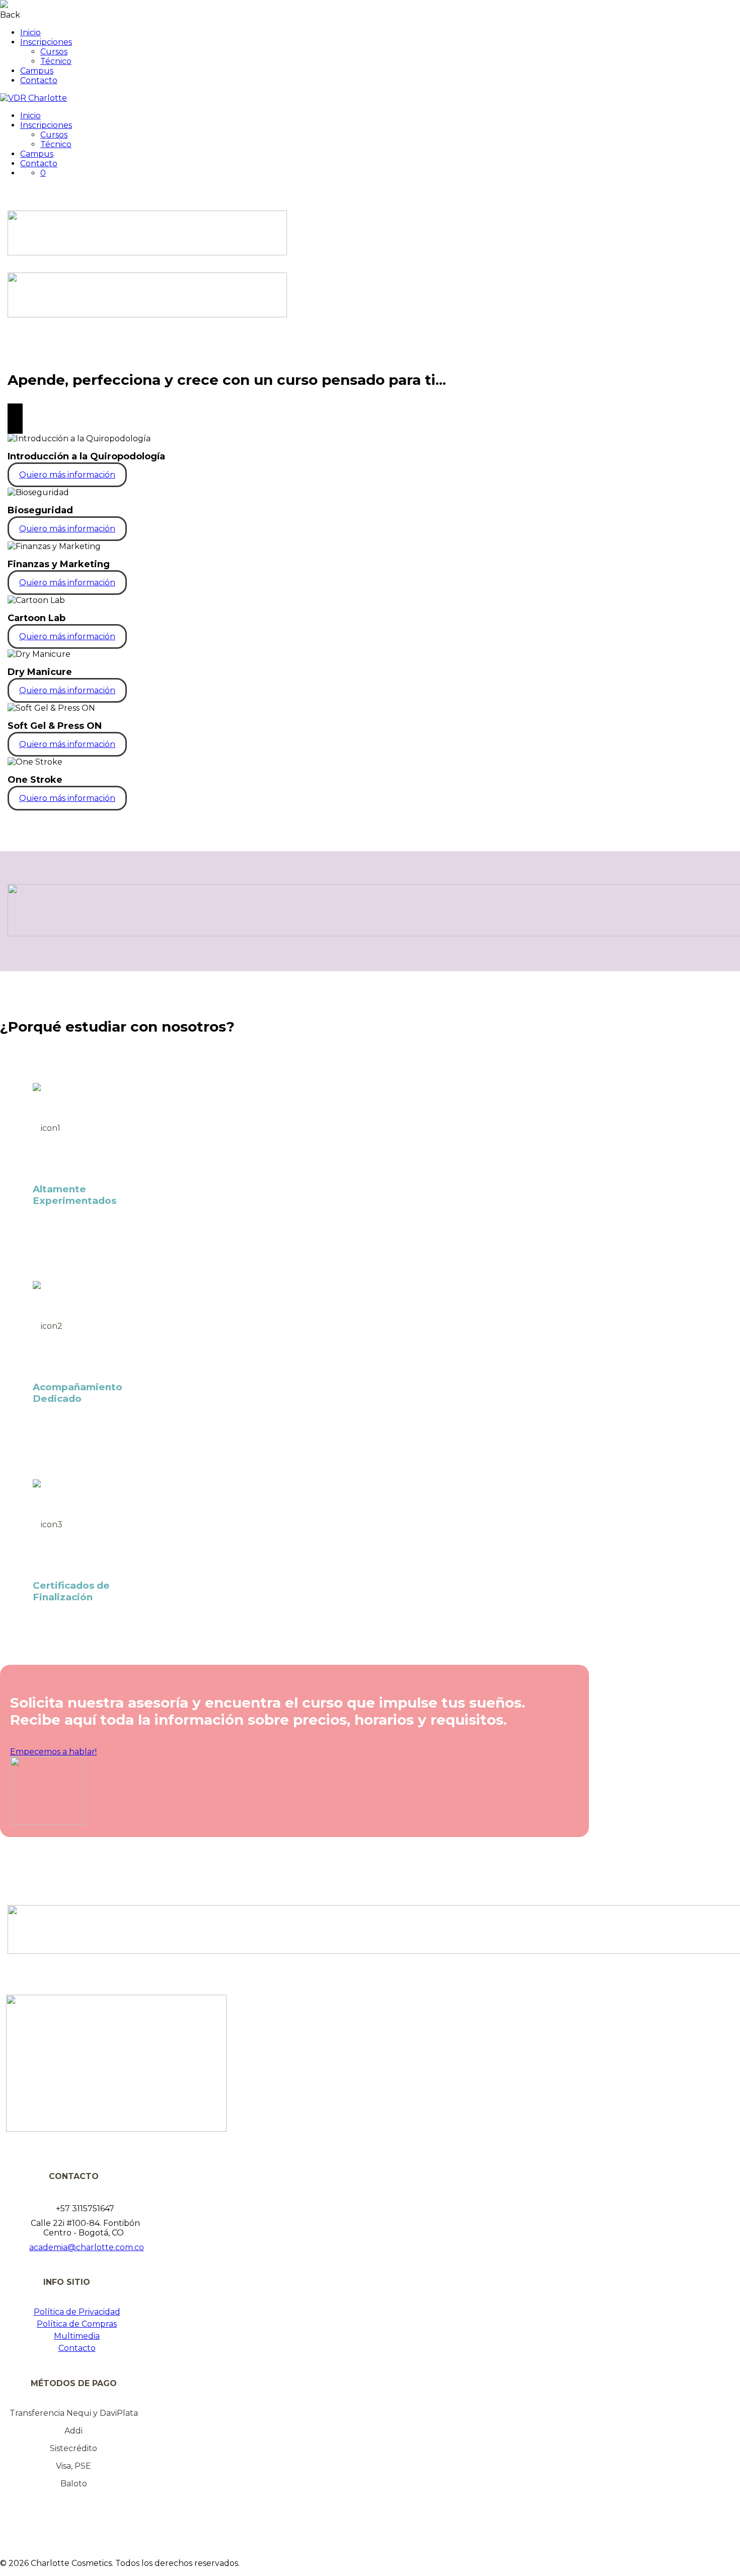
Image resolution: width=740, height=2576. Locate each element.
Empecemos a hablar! (53, 1752)
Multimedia (77, 2336)
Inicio (30, 32)
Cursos (54, 52)
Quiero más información (67, 475)
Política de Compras (77, 2324)
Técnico (56, 61)
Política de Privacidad (77, 2312)
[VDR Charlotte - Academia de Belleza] (33, 98)
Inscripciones (46, 42)
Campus (37, 71)
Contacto (39, 80)
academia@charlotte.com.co (87, 2247)
